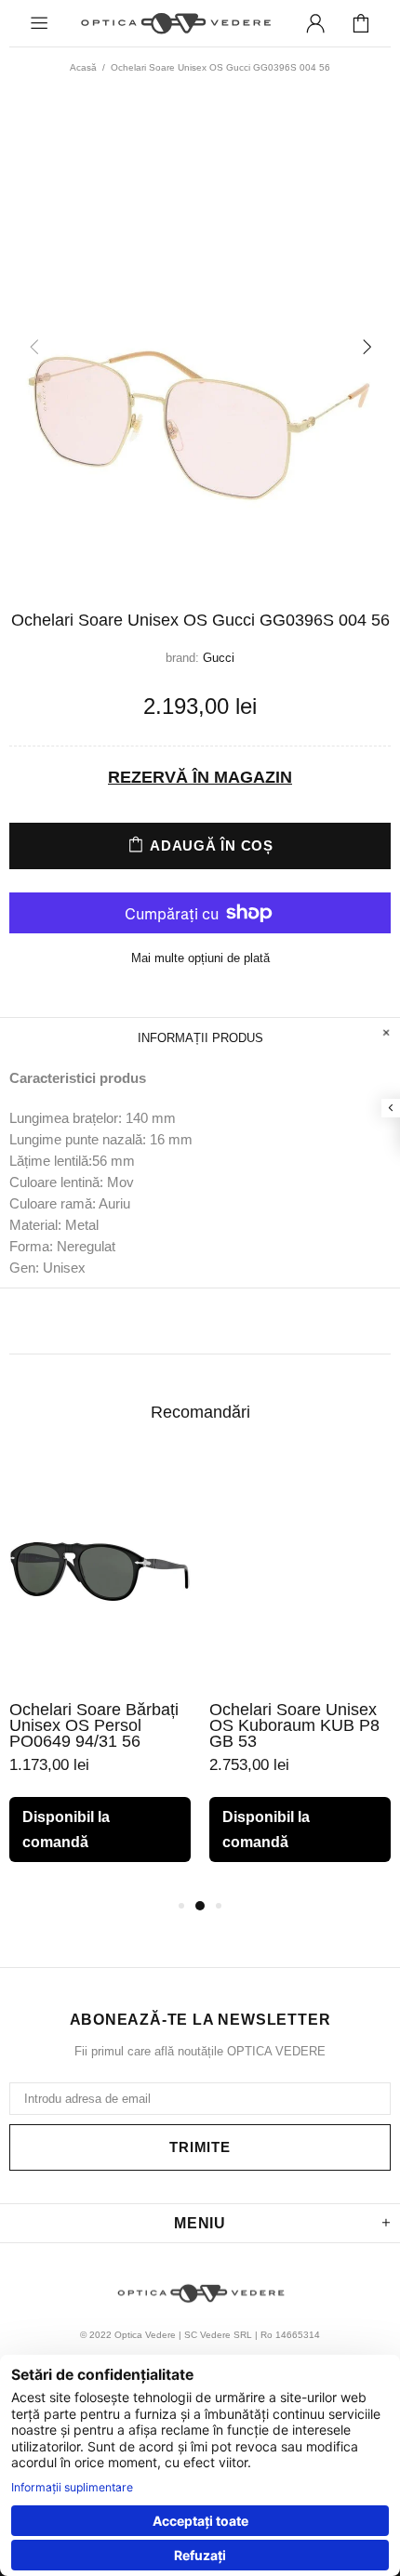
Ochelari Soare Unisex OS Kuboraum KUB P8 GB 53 (294, 1726)
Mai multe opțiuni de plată (200, 958)
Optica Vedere (175, 23)
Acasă (83, 67)
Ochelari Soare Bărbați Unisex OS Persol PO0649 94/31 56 (94, 1726)
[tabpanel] (100, 1675)
